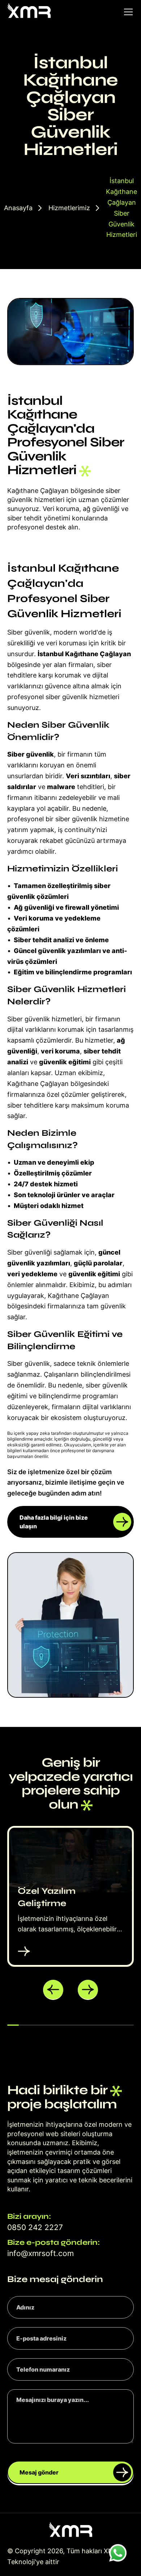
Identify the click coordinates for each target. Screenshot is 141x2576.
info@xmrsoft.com (40, 2253)
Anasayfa (18, 208)
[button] (53, 1990)
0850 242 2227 (35, 2227)
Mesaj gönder (39, 2472)
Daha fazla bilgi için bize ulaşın (54, 1522)
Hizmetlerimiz (69, 208)
